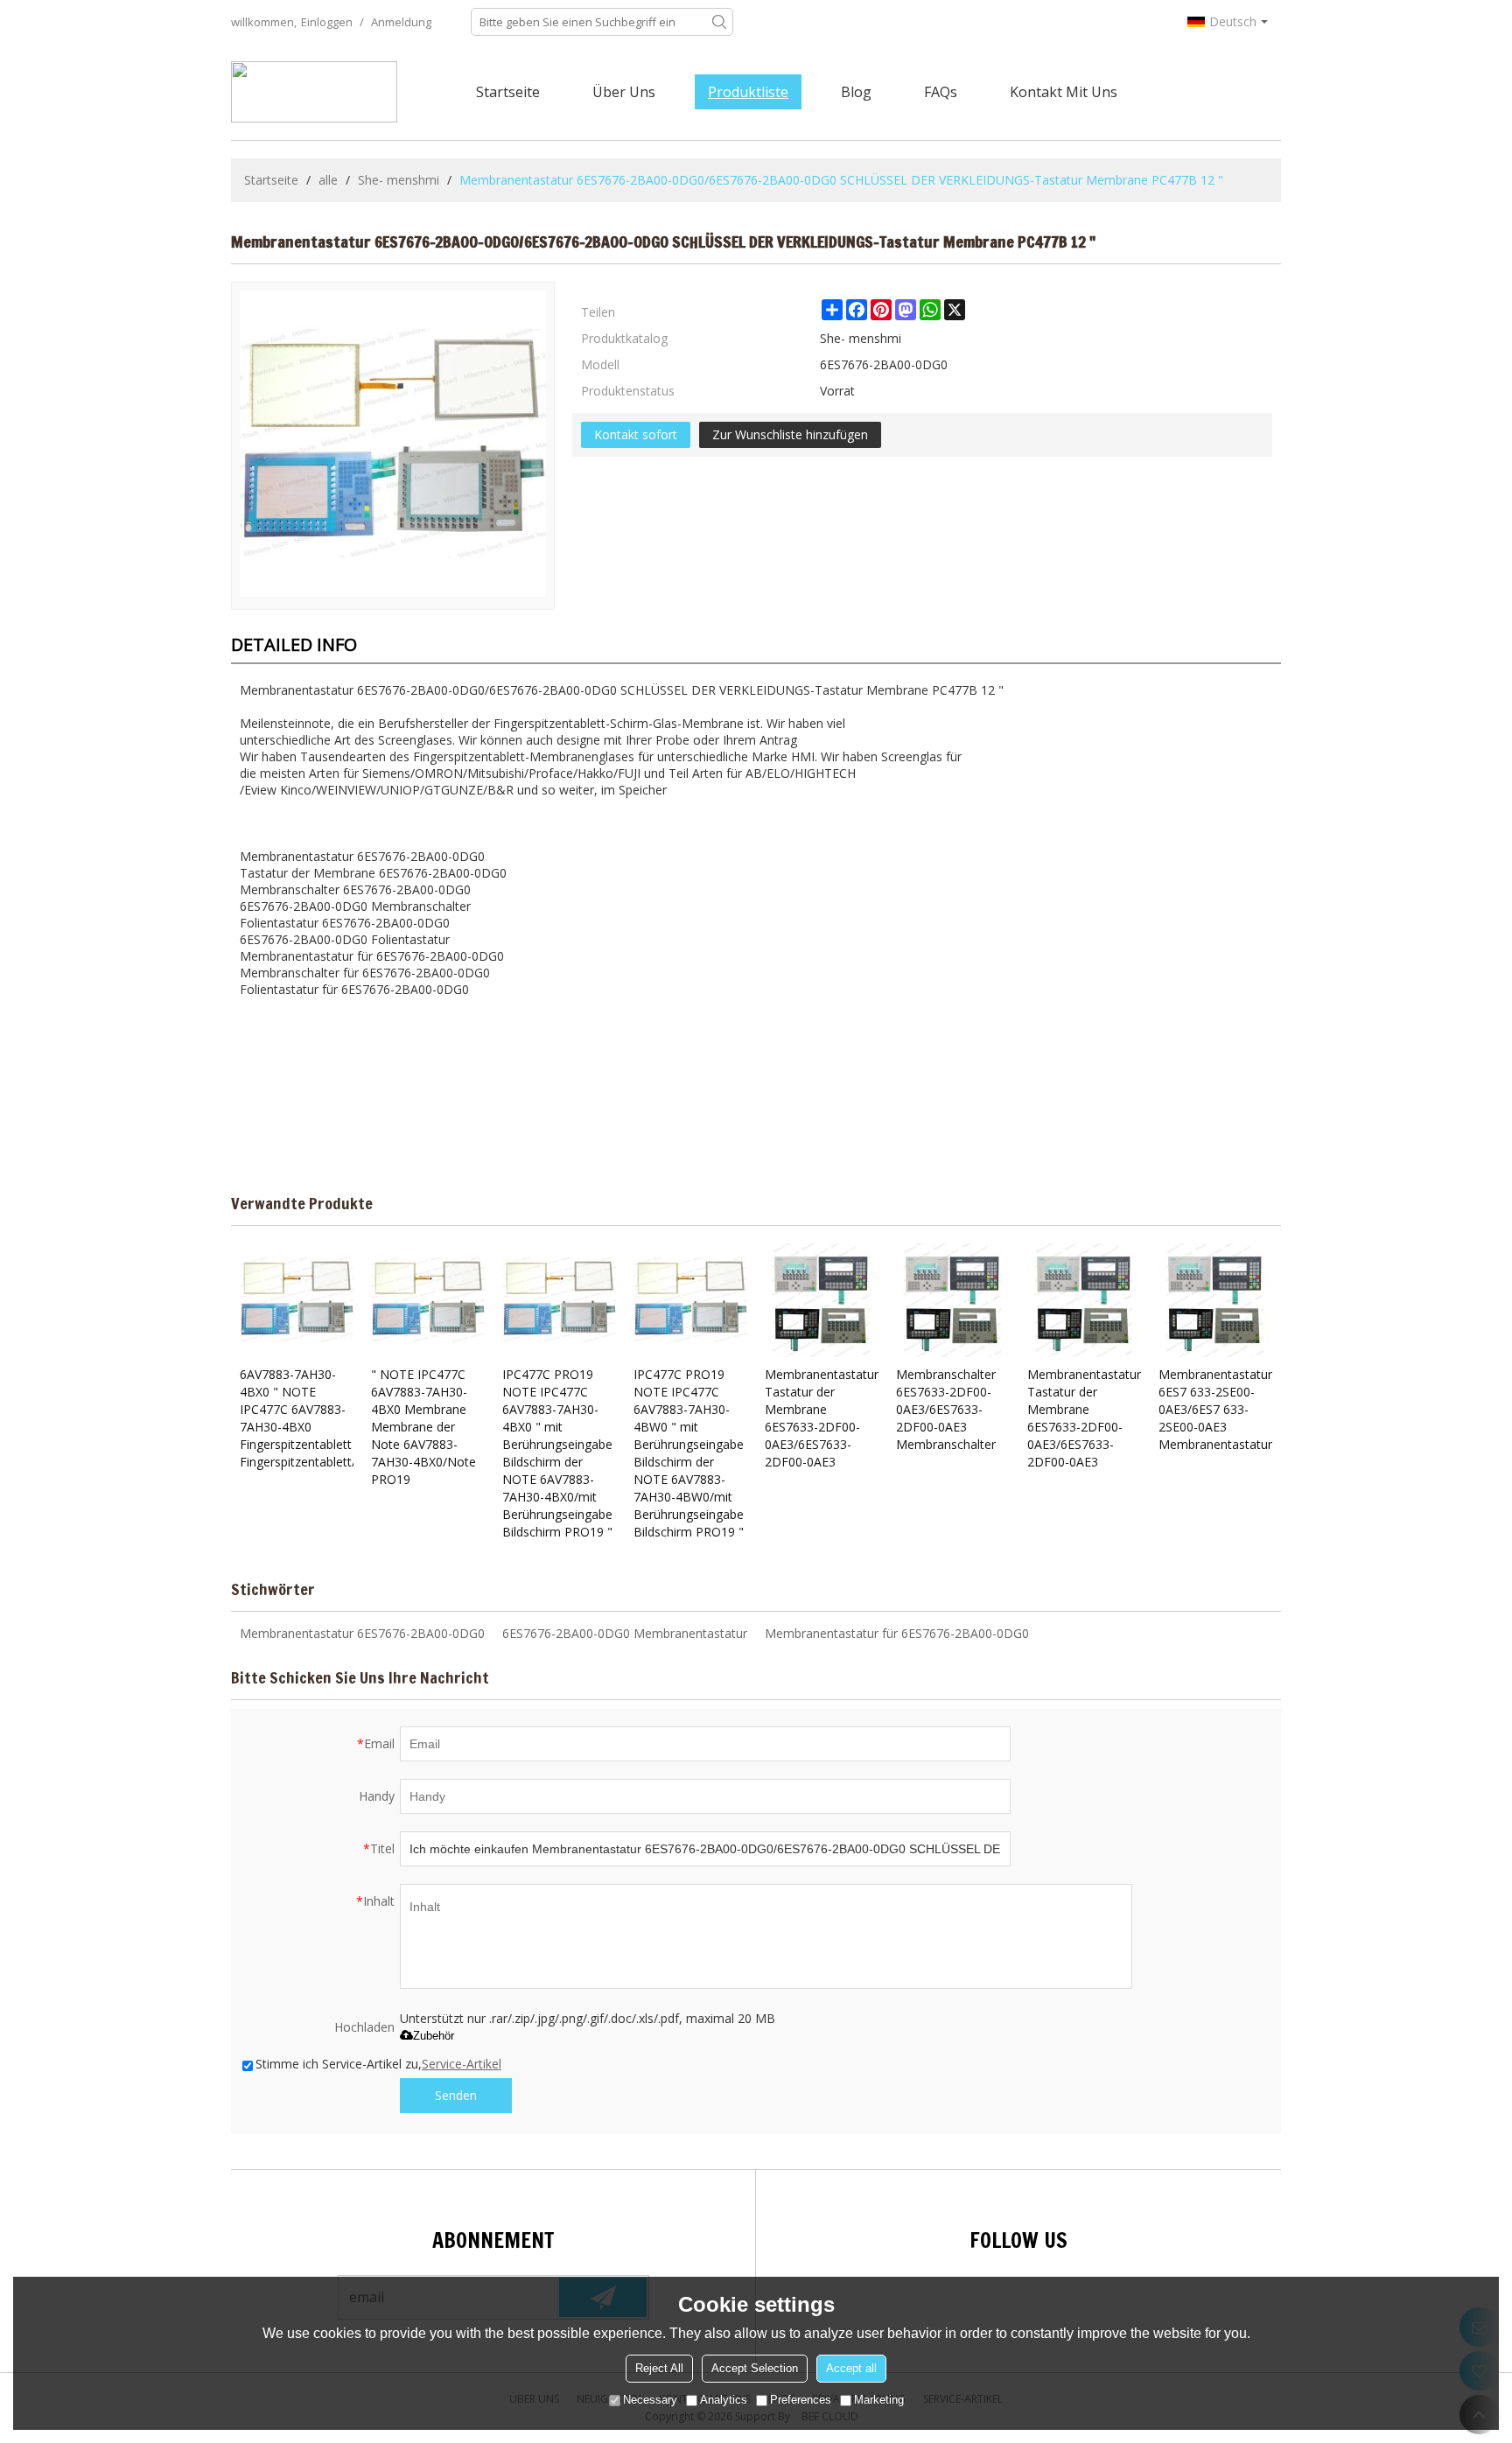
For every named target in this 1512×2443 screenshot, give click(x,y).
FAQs (941, 92)
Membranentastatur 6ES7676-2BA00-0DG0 (362, 1633)
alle (328, 180)
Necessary (650, 2400)
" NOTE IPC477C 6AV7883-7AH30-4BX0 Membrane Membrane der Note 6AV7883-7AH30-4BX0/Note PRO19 (423, 1427)
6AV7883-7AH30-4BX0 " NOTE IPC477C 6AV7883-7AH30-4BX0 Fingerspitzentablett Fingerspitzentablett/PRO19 (297, 1418)
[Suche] (719, 22)
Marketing (879, 2400)
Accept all (851, 2368)
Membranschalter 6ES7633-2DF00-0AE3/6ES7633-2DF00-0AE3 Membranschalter (946, 1409)
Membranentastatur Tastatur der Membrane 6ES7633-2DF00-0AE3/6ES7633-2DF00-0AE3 (822, 1418)
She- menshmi (399, 180)
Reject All (659, 2368)
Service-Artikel (462, 2064)
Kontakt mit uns (1064, 92)
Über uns (624, 92)
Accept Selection (755, 2368)
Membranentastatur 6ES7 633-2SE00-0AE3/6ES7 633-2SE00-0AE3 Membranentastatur (1215, 1409)
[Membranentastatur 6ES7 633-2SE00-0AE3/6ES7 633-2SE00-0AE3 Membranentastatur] (1215, 1300)
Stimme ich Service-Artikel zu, (378, 2064)
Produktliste (748, 92)
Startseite (508, 92)
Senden (456, 2095)
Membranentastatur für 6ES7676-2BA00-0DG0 (897, 1633)
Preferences (801, 2400)
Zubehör (434, 2036)
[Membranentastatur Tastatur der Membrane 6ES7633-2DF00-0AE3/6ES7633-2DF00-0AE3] (822, 1300)
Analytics (724, 2400)
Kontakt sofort (636, 434)
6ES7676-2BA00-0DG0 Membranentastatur (625, 1633)
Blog (856, 92)
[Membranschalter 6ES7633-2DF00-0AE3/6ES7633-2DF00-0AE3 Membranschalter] (953, 1300)
